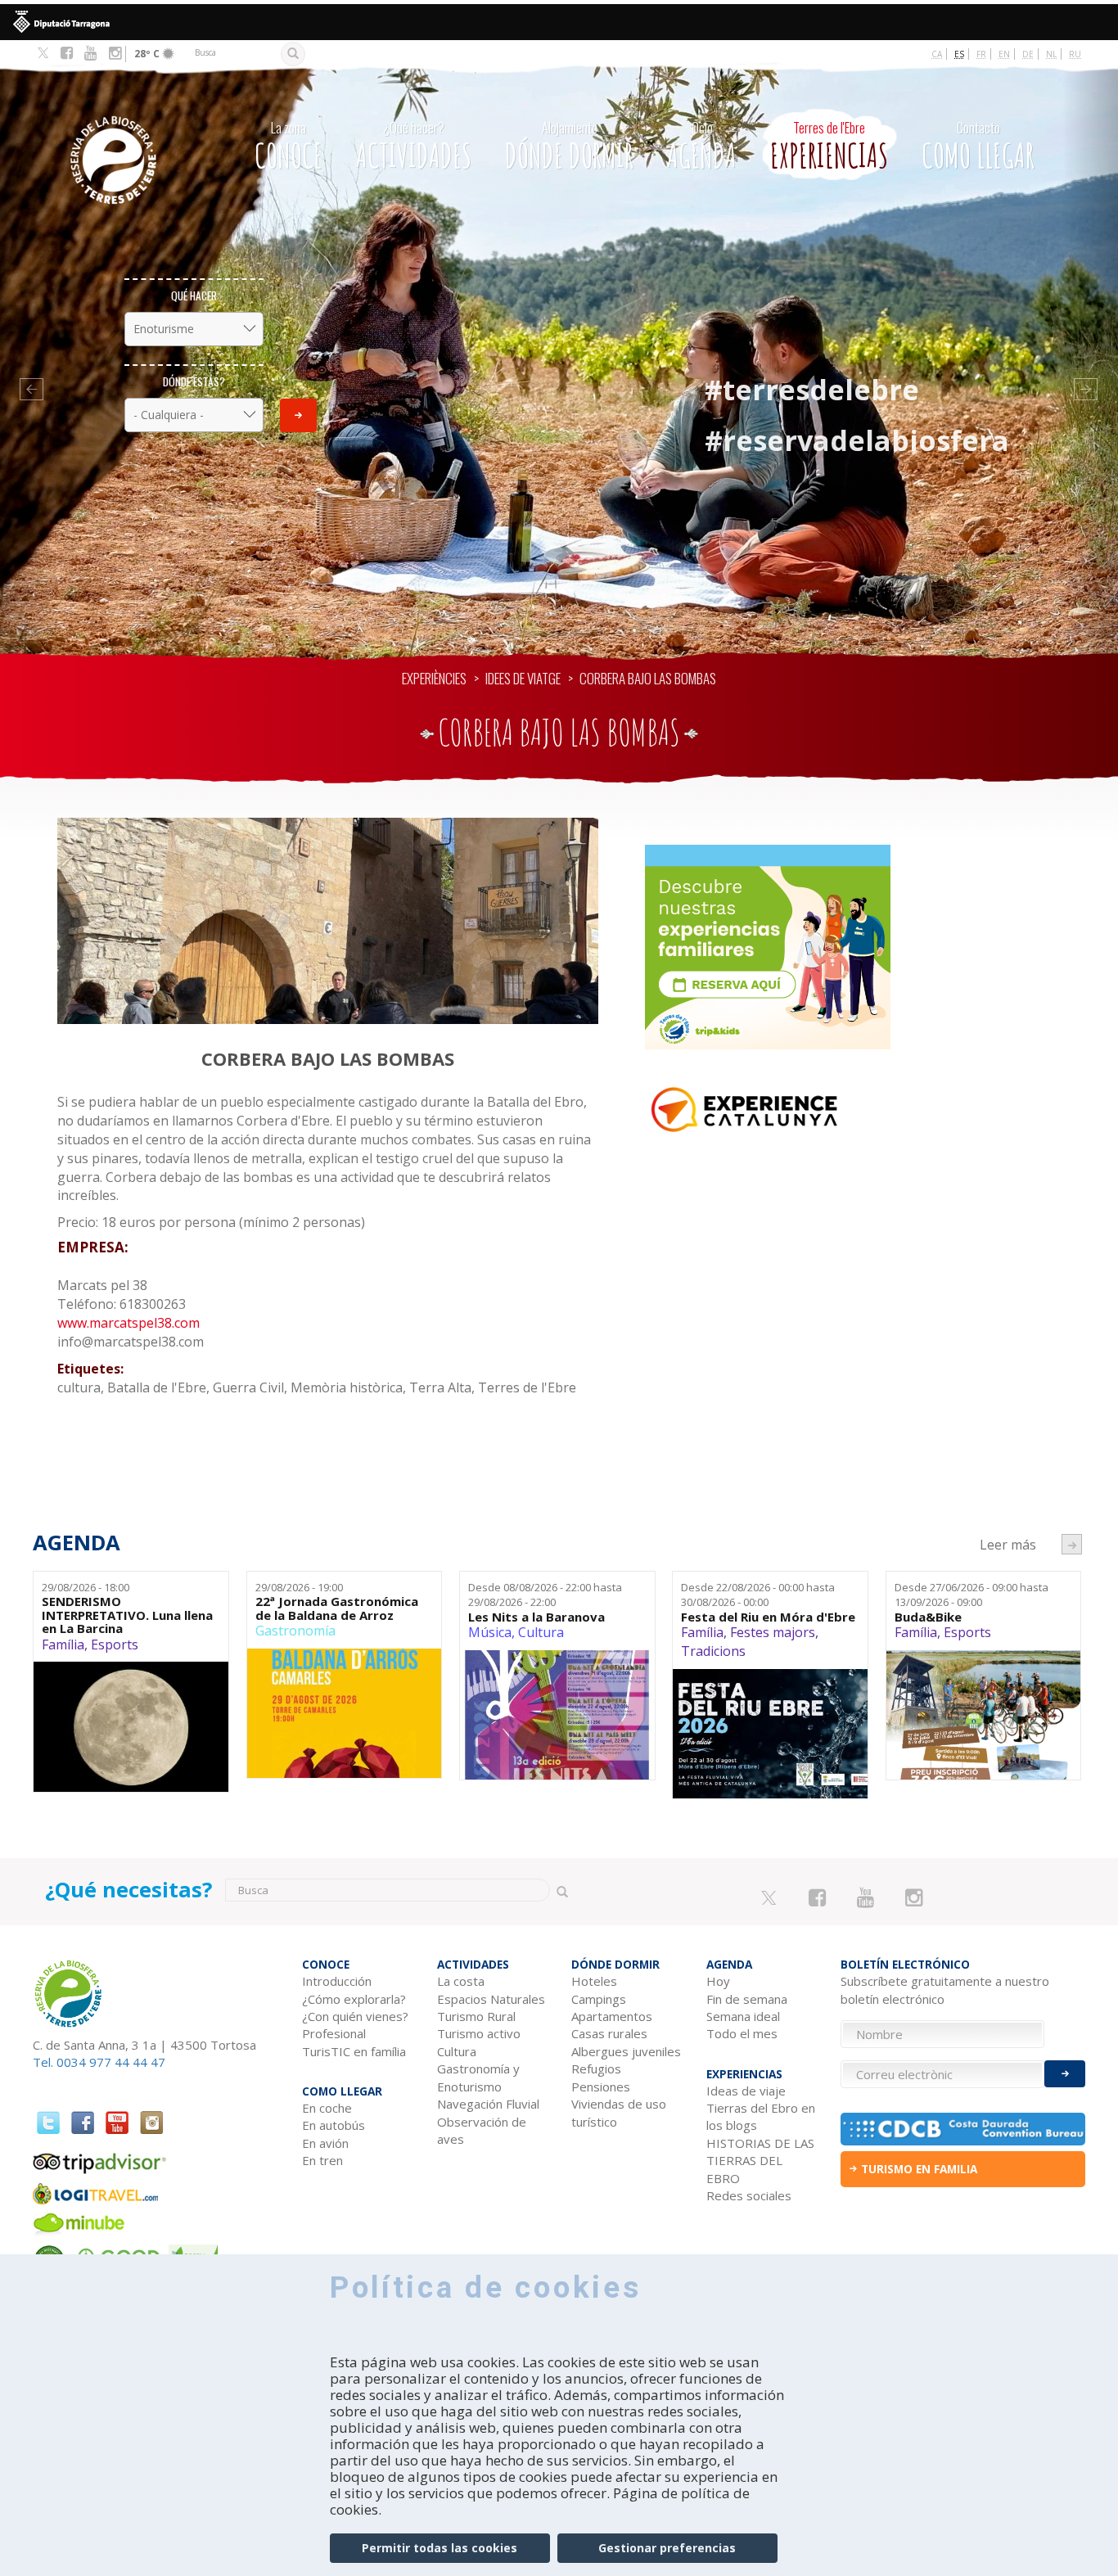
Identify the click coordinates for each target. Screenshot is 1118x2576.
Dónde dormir (569, 147)
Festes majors (773, 1632)
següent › (1072, 1544)
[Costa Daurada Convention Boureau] (963, 2129)
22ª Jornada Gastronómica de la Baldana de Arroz (337, 1608)
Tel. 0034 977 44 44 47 (99, 2062)
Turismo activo (479, 2033)
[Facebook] (67, 53)
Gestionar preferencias (667, 2548)
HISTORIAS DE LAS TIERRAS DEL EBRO (760, 2161)
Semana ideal (743, 2016)
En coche (327, 2108)
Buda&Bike (928, 1617)
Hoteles (594, 1981)
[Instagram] (115, 53)
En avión (325, 2143)
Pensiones (601, 2087)
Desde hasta (545, 1595)
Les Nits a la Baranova (536, 1617)
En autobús (334, 2125)
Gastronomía (295, 1631)
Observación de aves (482, 2130)
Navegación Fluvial (488, 2104)
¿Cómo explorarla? (354, 1999)
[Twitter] (43, 54)
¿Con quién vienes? (355, 2016)
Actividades (414, 147)
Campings (599, 1999)
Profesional (334, 2033)
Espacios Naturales (491, 1999)
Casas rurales (609, 2033)
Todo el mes (742, 2033)
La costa (461, 1981)
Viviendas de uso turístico (619, 2112)
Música (490, 1632)
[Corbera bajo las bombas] (328, 921)
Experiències (434, 678)
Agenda (702, 147)
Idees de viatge (523, 678)
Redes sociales (749, 2195)
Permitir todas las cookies (440, 2548)
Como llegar (978, 147)
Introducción (337, 1981)
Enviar (298, 415)
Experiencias (829, 147)
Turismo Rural (476, 2016)
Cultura (541, 1632)
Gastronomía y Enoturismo (478, 2077)
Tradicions (713, 1651)
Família (63, 1644)
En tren (322, 2160)
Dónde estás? (194, 381)
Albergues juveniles (626, 2051)
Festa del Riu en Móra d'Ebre (768, 1617)
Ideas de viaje (746, 2091)
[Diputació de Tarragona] (559, 22)
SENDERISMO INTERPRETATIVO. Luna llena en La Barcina (127, 1615)
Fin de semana (747, 1999)
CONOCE (289, 147)
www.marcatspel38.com (128, 1323)
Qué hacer (194, 295)
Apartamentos (612, 2016)
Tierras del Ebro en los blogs (761, 2116)
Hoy (718, 1981)
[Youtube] (90, 53)
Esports (115, 1644)
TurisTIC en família (354, 2051)
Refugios (596, 2068)
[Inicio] (131, 135)
